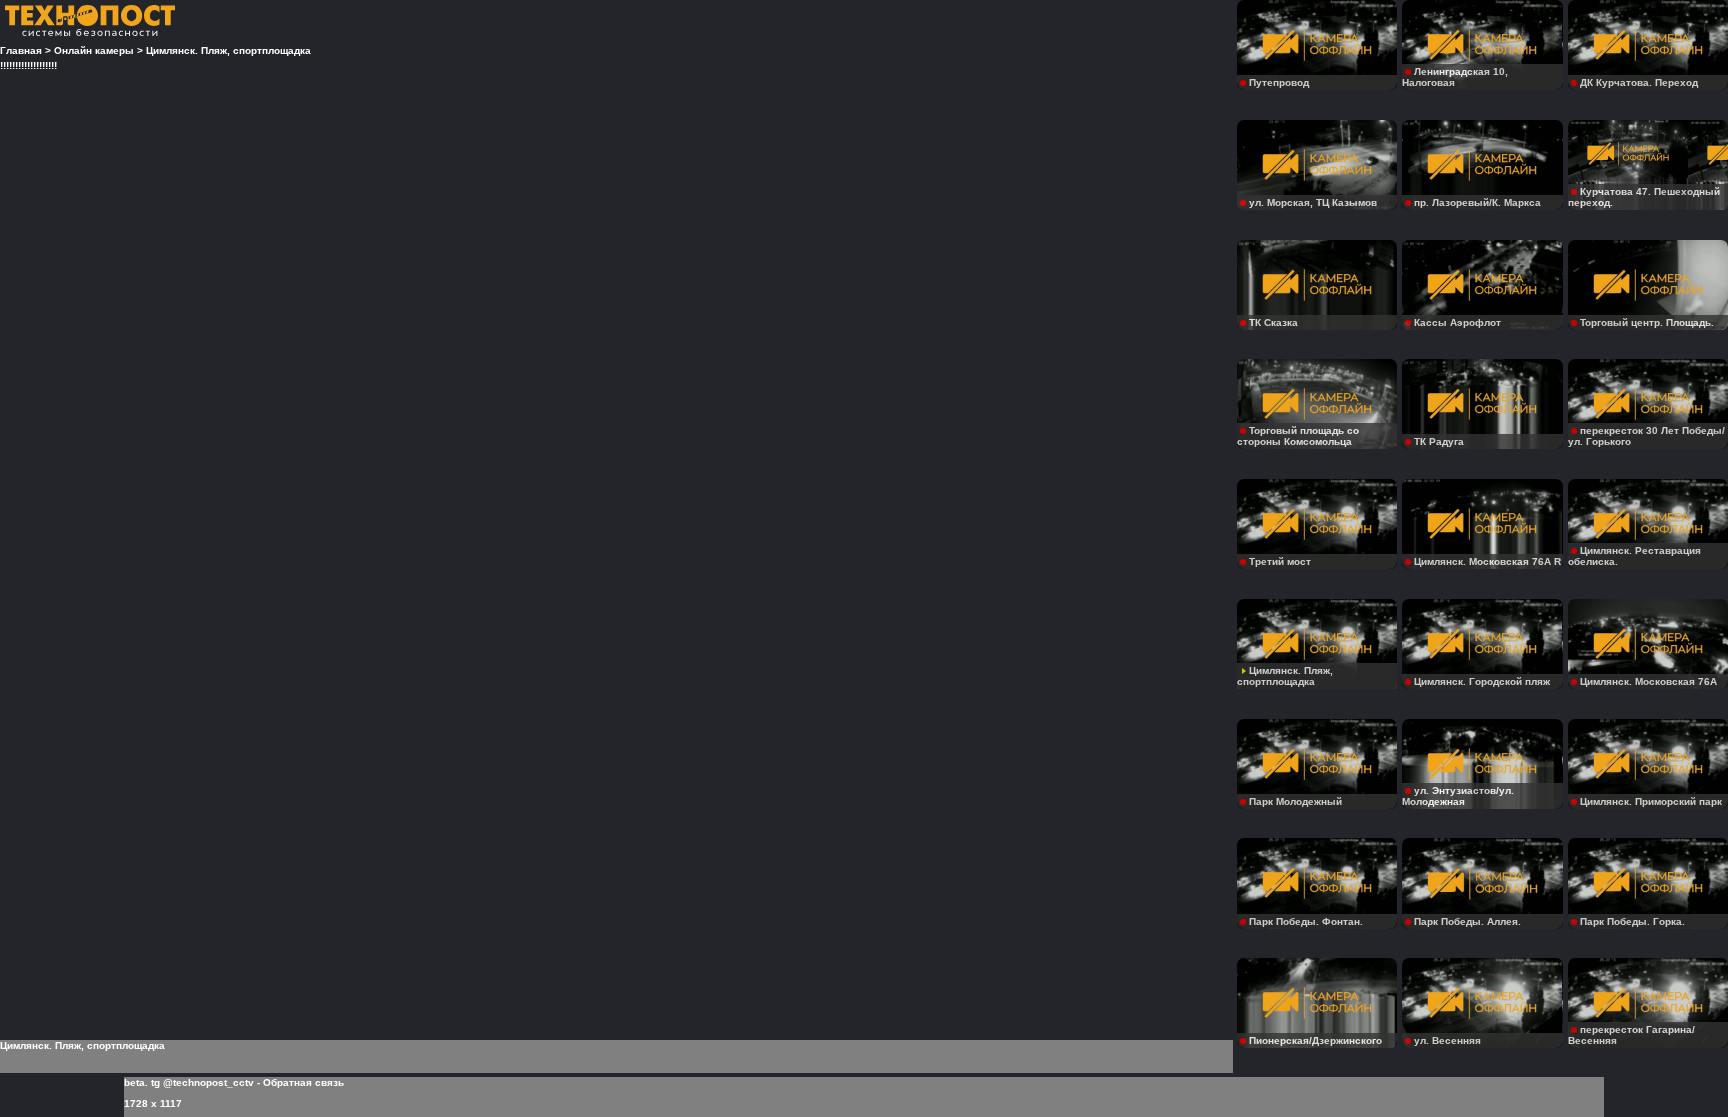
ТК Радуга (1439, 441)
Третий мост (1280, 561)
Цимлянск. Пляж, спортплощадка (1285, 676)
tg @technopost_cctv (202, 1082)
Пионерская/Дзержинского (1315, 1040)
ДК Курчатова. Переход (1639, 82)
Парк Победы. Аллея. (1467, 921)
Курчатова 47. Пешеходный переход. (1644, 197)
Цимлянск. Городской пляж (1482, 681)
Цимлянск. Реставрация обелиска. (1634, 556)
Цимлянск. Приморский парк (1651, 801)
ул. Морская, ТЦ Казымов (1313, 202)
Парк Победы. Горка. (1632, 921)
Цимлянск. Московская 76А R (1487, 561)
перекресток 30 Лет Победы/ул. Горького (1646, 436)
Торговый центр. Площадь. (1647, 322)
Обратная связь (303, 1082)
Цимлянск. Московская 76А (1648, 681)
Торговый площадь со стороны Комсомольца (1298, 436)
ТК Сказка (1273, 322)
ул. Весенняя (1447, 1040)
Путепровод (1279, 82)
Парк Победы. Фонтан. (1306, 921)
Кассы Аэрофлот (1457, 322)
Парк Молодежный (1295, 801)
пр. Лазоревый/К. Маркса (1477, 202)
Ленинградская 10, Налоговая (1455, 77)
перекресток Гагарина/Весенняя (1631, 1035)
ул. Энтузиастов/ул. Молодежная (1458, 796)
